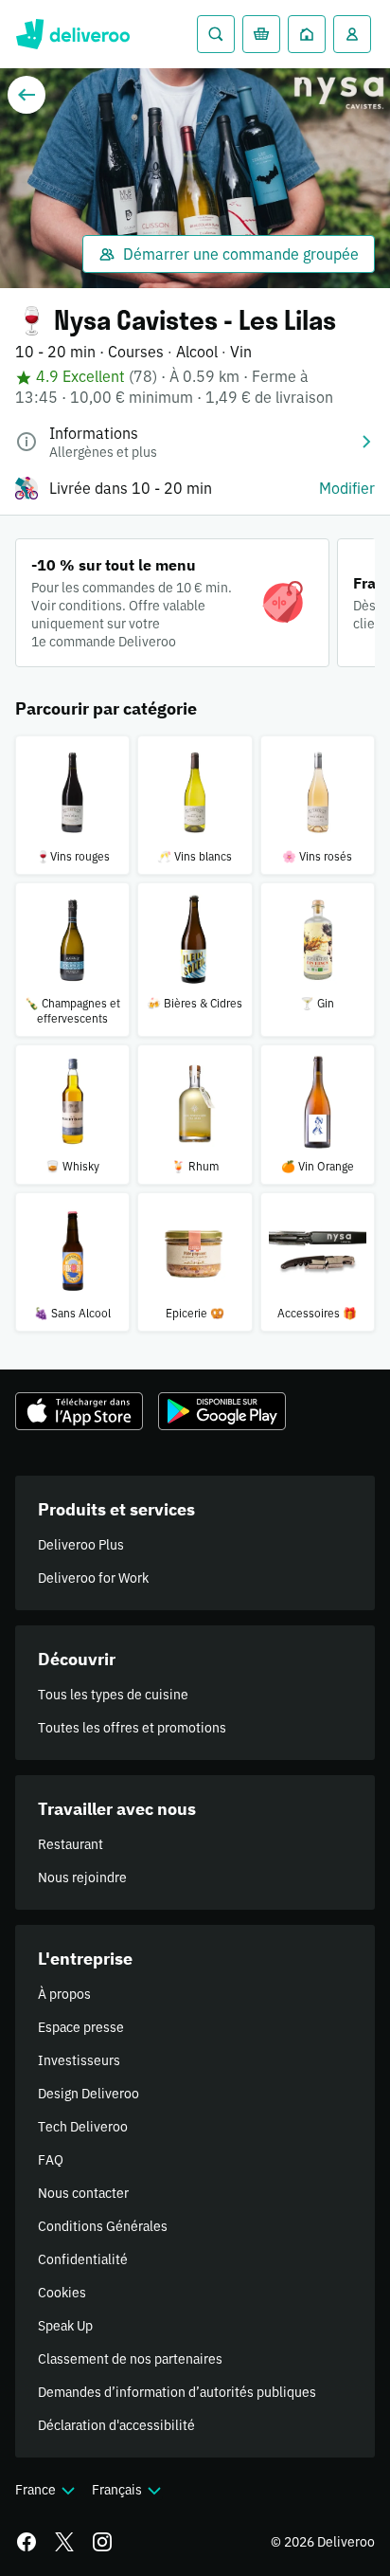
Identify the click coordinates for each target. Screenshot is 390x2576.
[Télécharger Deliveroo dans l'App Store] (79, 1411)
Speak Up (65, 2326)
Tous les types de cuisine (113, 1695)
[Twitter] (64, 2542)
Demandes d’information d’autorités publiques (177, 2392)
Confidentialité (83, 2259)
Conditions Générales (103, 2226)
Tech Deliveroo (83, 2127)
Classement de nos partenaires (130, 2359)
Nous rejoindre (82, 1878)
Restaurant (71, 1844)
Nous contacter (83, 2193)
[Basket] (261, 34)
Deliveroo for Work (93, 1578)
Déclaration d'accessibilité (116, 2425)
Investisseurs (79, 2060)
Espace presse (81, 2027)
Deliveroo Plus (81, 1545)
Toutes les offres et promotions (132, 1728)
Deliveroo (72, 34)
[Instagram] (102, 2542)
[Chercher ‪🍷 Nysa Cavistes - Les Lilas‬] (216, 34)
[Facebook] (27, 2542)
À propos (64, 1994)
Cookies (62, 2293)
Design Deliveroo (89, 2094)
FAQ (51, 2160)
